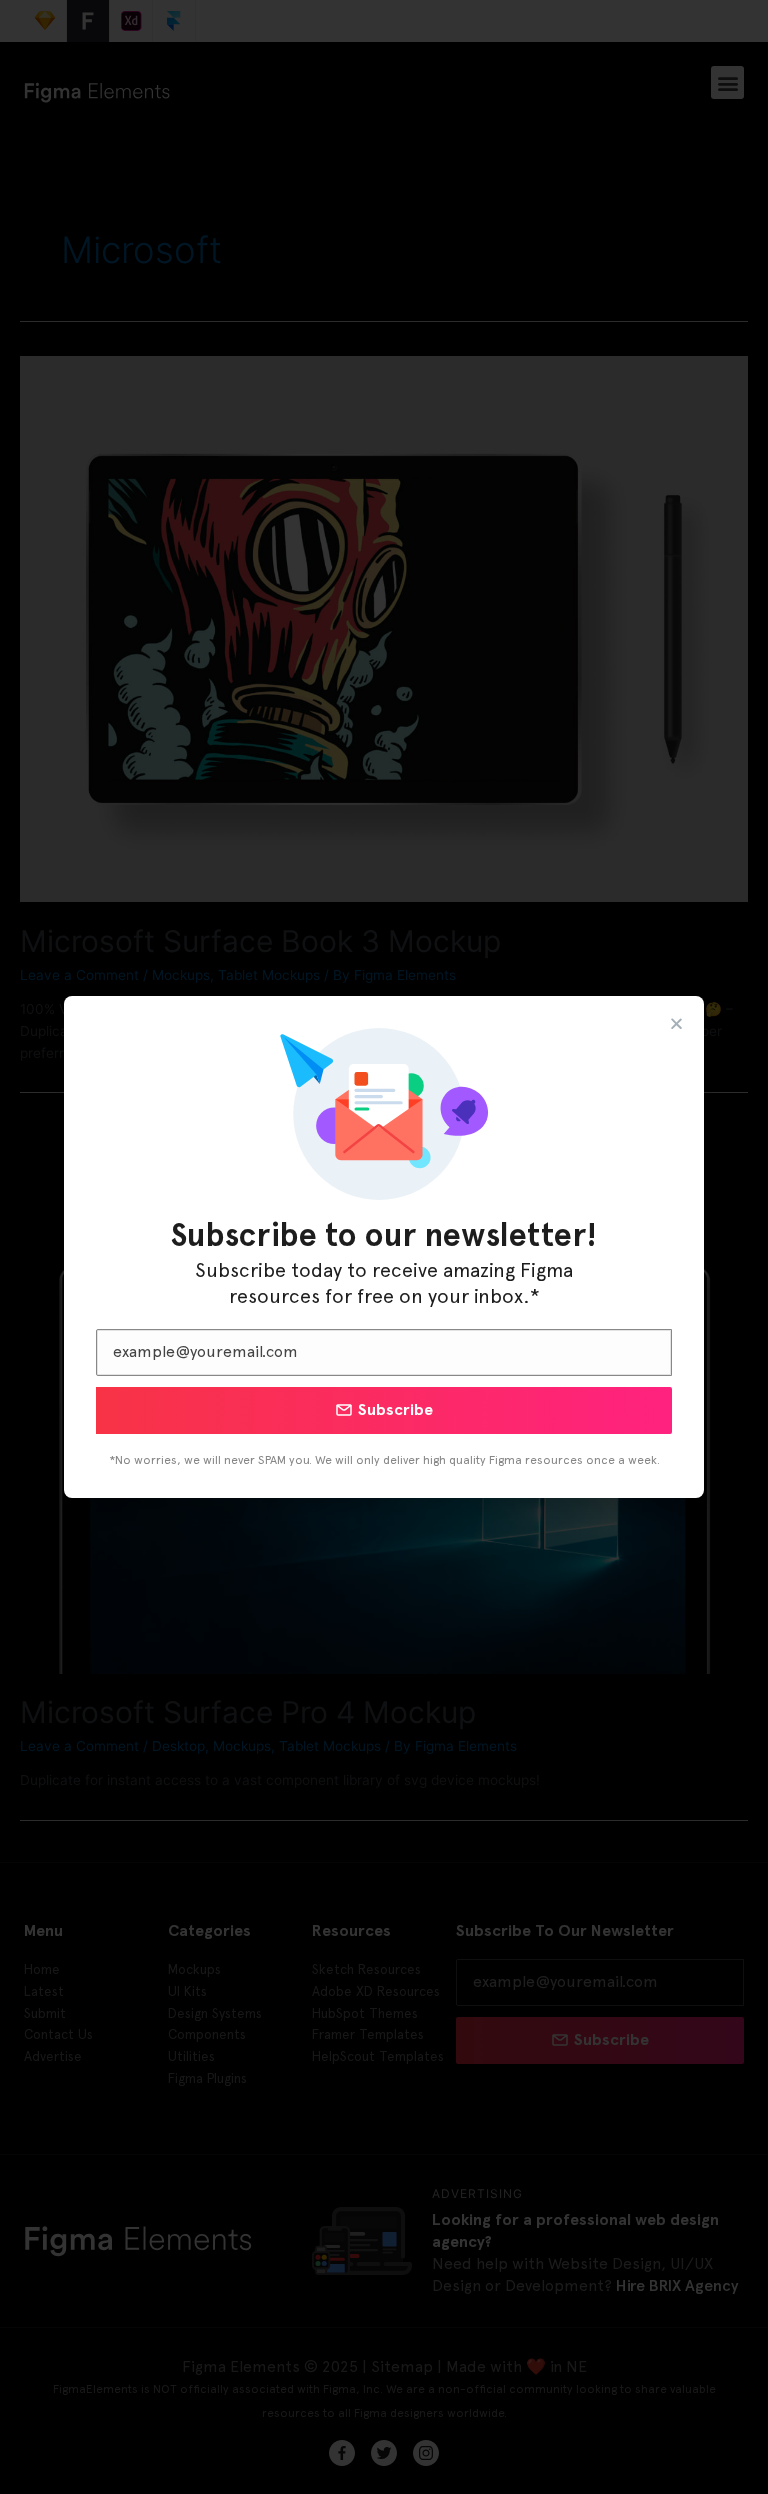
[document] (384, 1247)
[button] (676, 1023)
